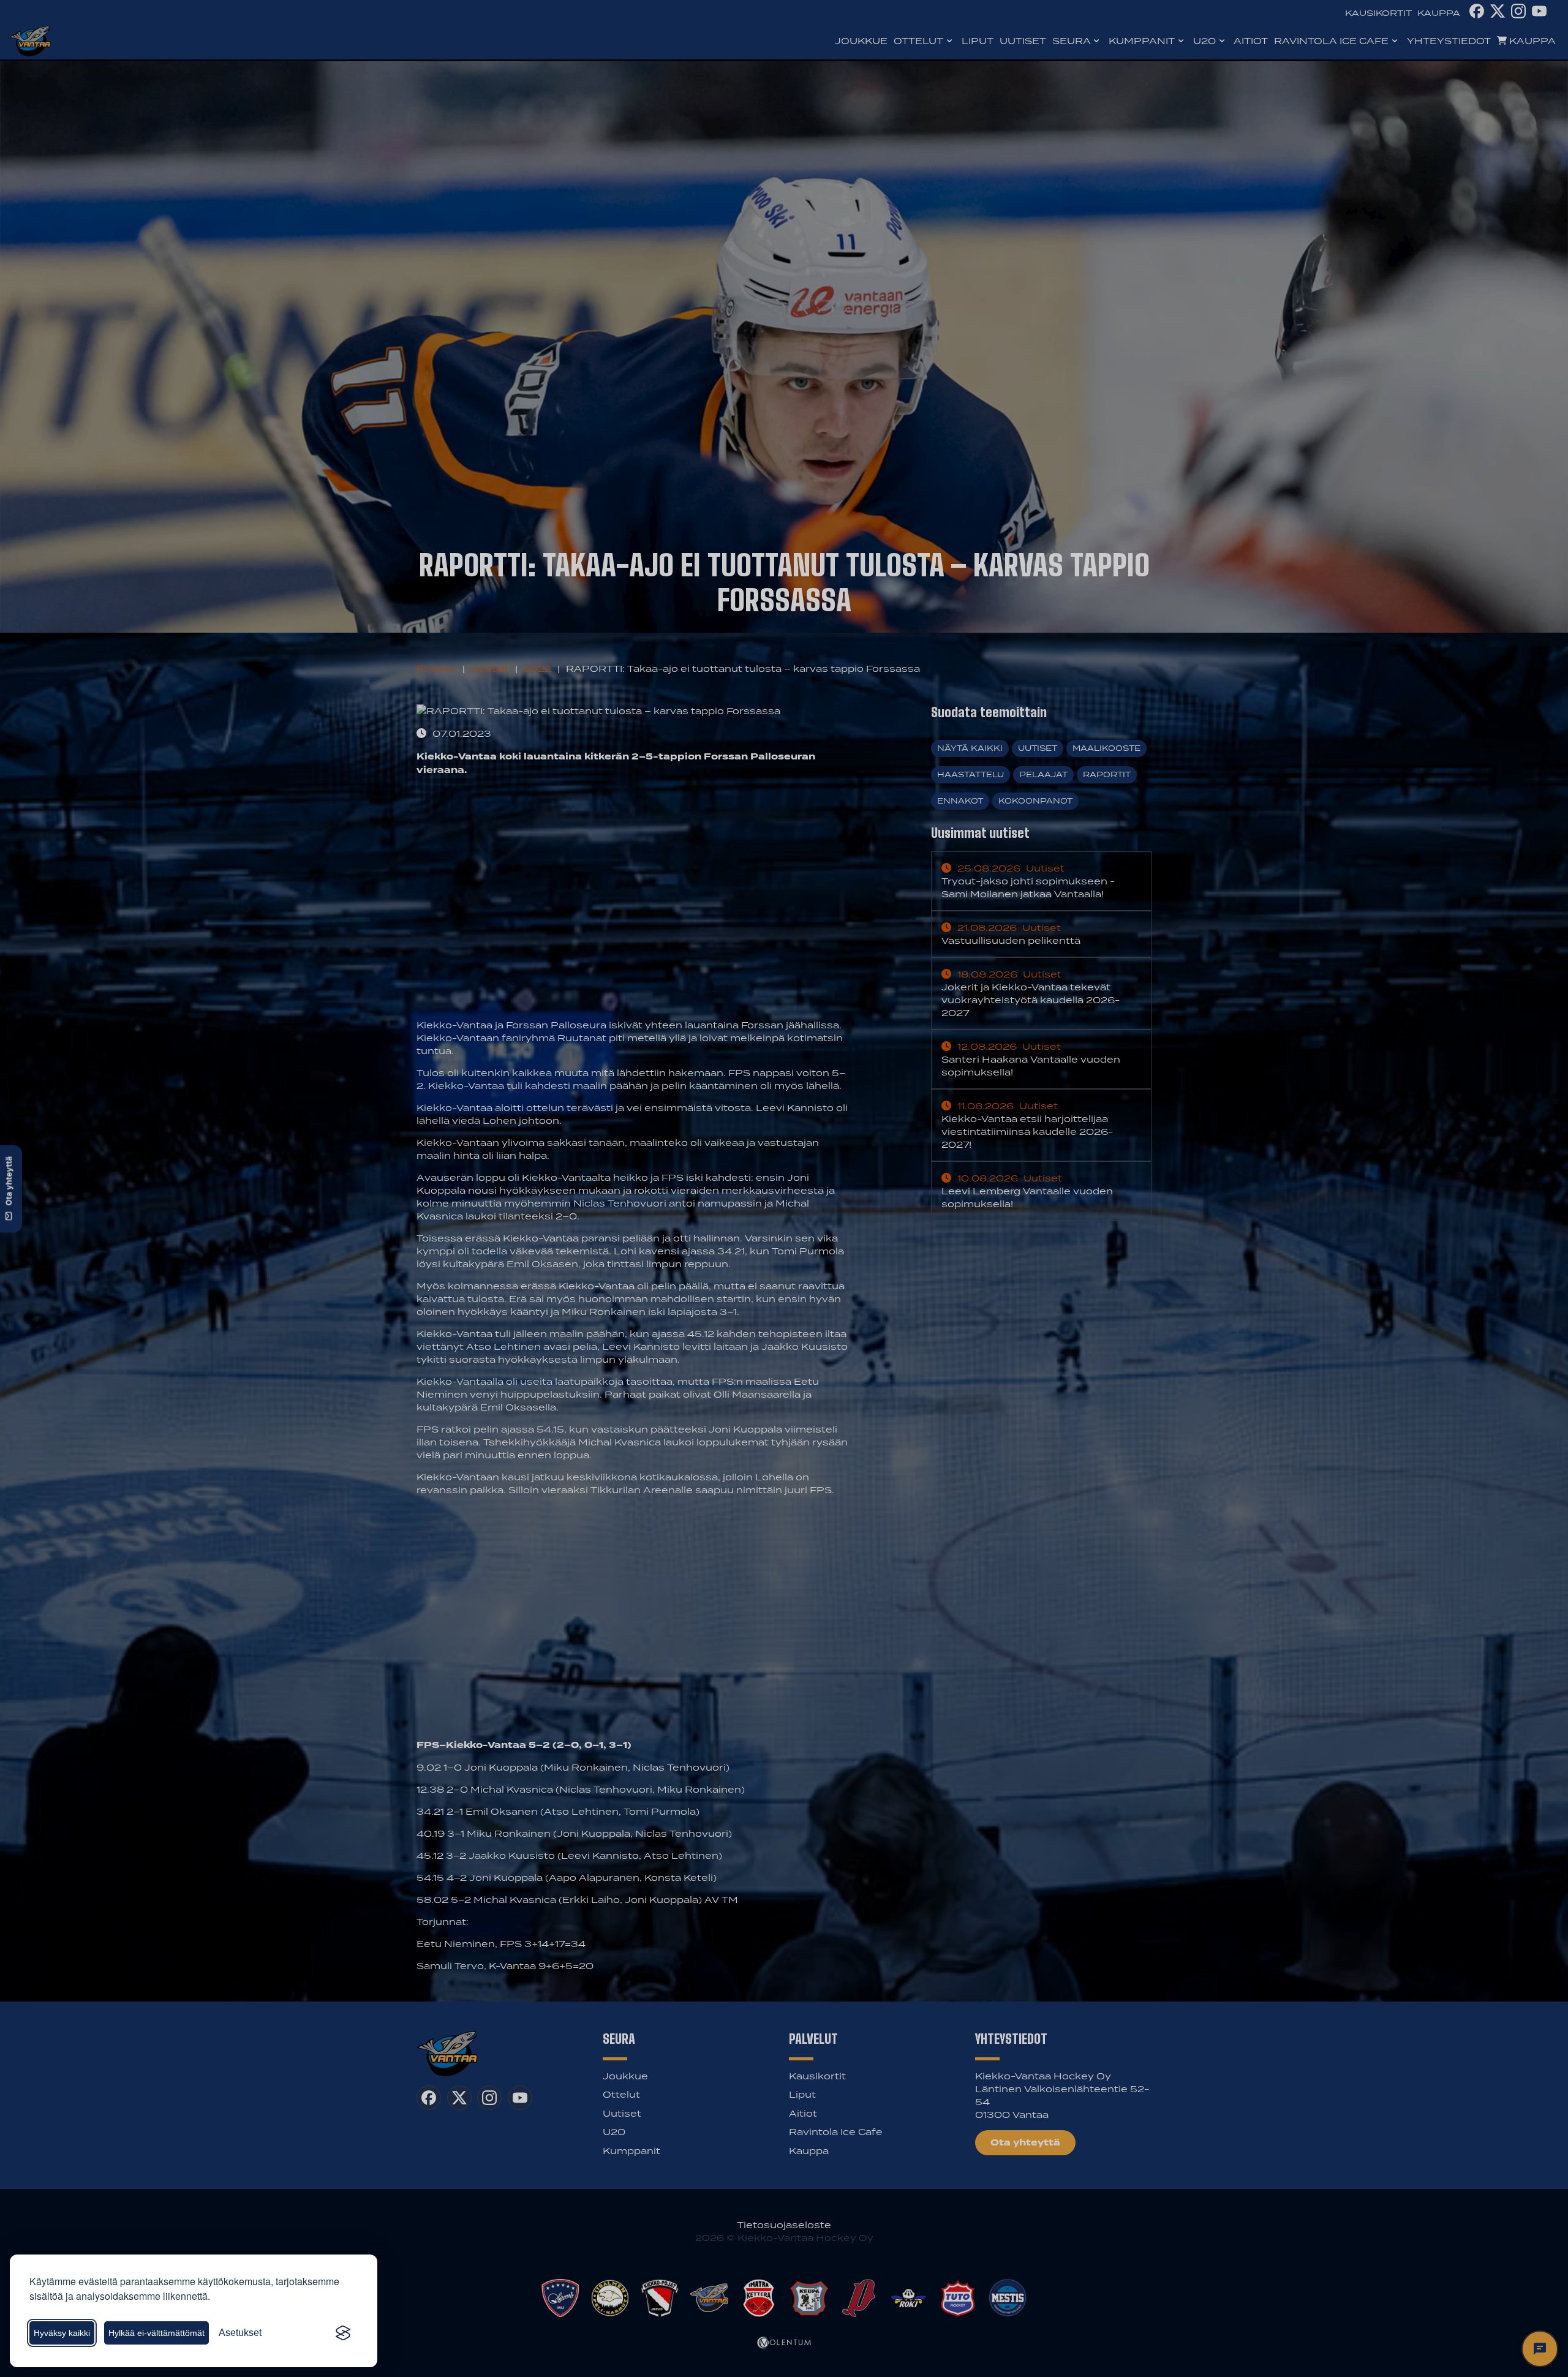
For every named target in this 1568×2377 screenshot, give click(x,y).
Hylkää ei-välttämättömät (156, 2333)
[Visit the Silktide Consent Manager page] (343, 2333)
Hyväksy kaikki (62, 2333)
